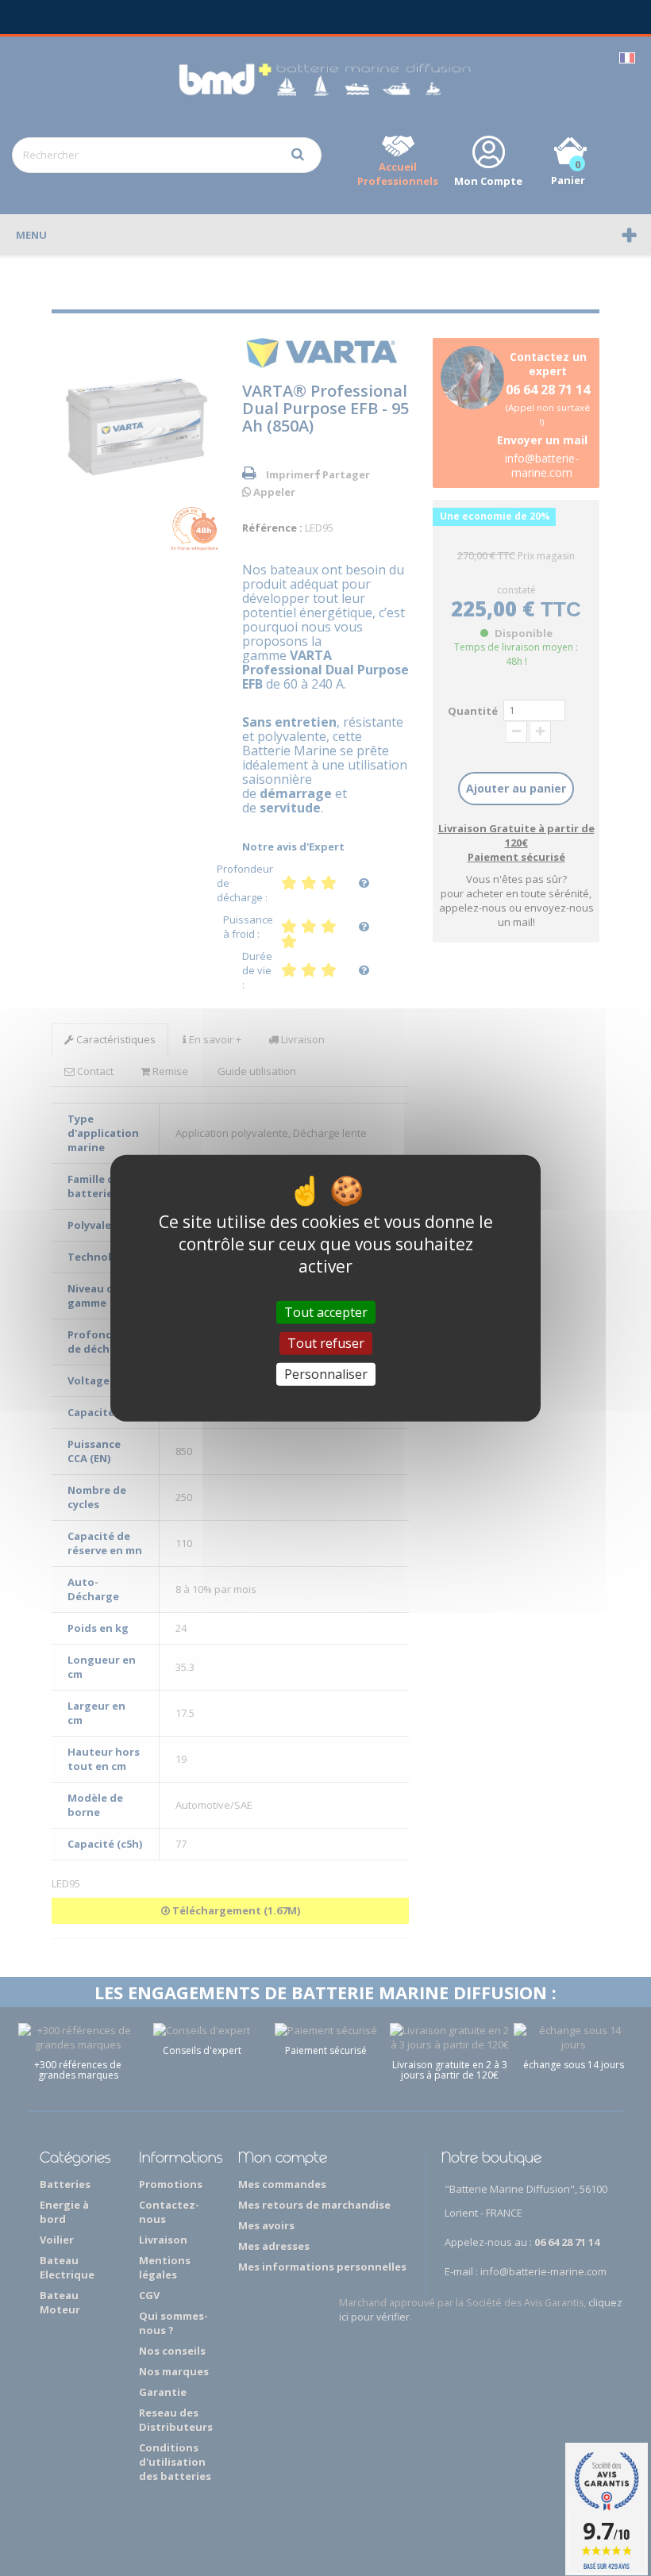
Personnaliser (326, 1374)
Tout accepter (326, 1311)
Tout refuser (326, 1342)
